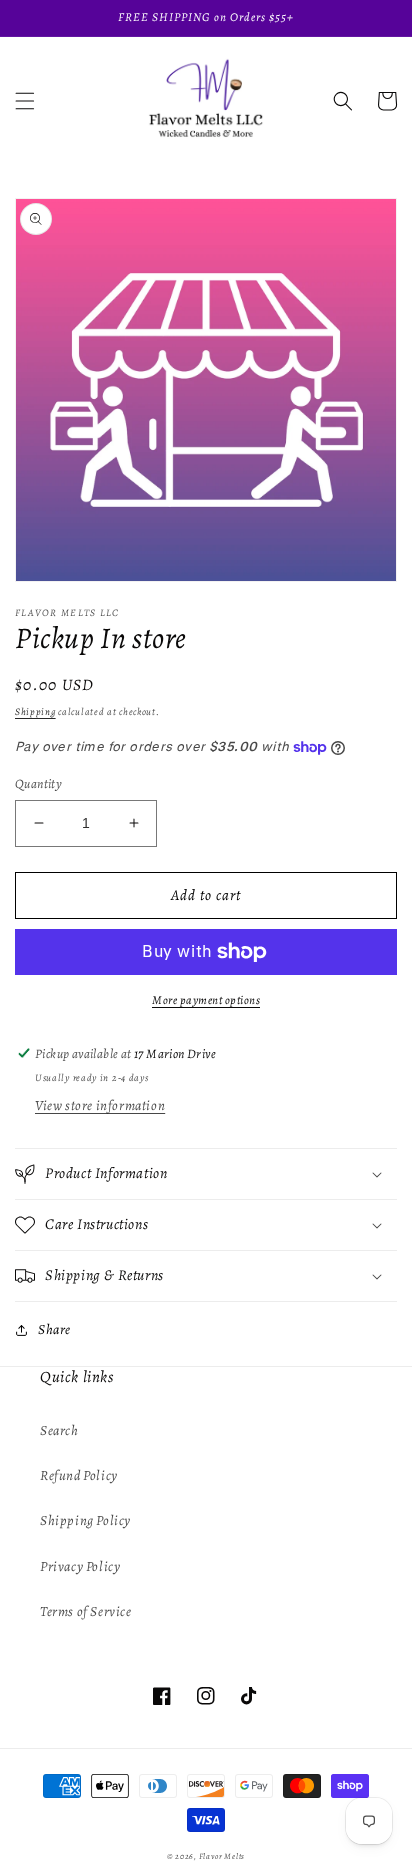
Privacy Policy (80, 1566)
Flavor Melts (222, 1856)
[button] (25, 101)
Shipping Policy (85, 1520)
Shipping (35, 711)
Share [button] (54, 1329)
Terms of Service (86, 1611)
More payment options (206, 1000)
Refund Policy (79, 1475)
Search (59, 1430)
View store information (100, 1105)
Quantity (38, 783)
